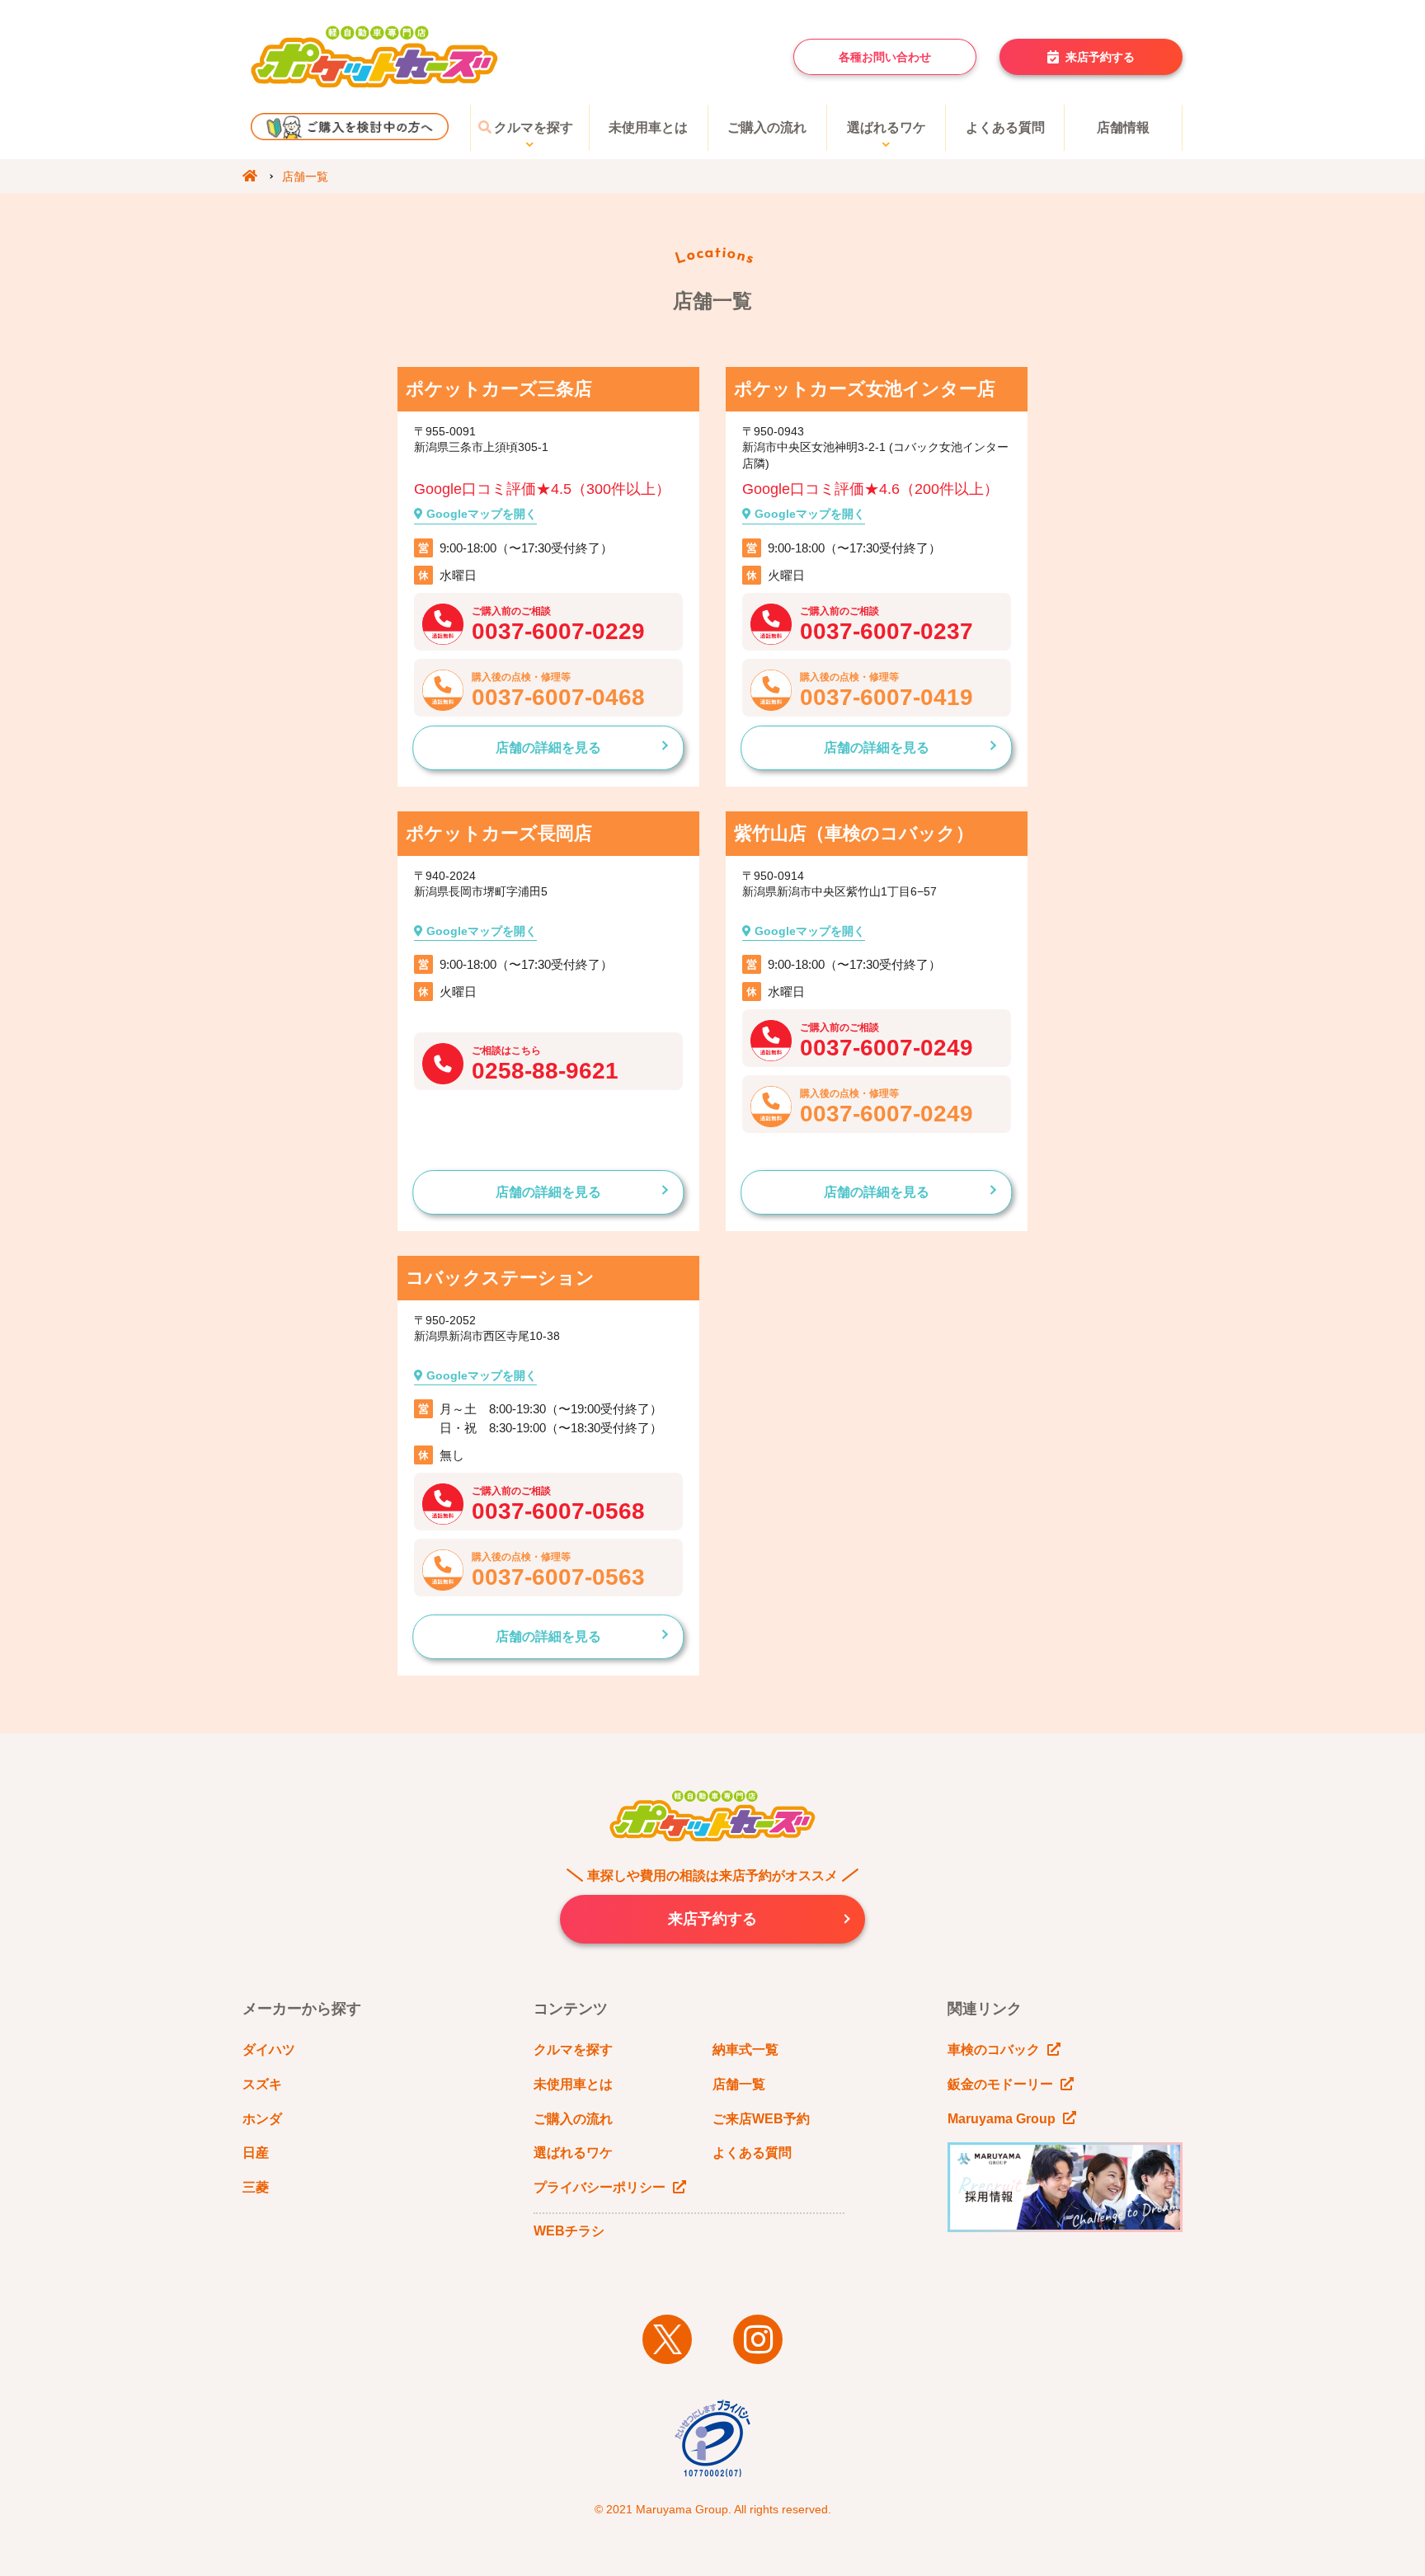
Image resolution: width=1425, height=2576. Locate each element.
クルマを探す (534, 127)
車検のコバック (994, 2050)
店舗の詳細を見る (548, 747)
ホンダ (262, 2119)
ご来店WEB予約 (761, 2119)
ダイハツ (269, 2050)
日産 (256, 2153)
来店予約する (1100, 57)
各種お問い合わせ (885, 57)
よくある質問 (1005, 127)
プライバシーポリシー (600, 2187)
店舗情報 (1123, 127)
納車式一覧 (745, 2050)
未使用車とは (648, 127)
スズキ (262, 2084)
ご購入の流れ (767, 127)
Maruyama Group (1002, 2119)
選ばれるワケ (887, 127)
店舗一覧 (739, 2084)
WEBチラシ (569, 2231)
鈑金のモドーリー (1000, 2084)
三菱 (256, 2187)
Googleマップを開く (480, 514)
